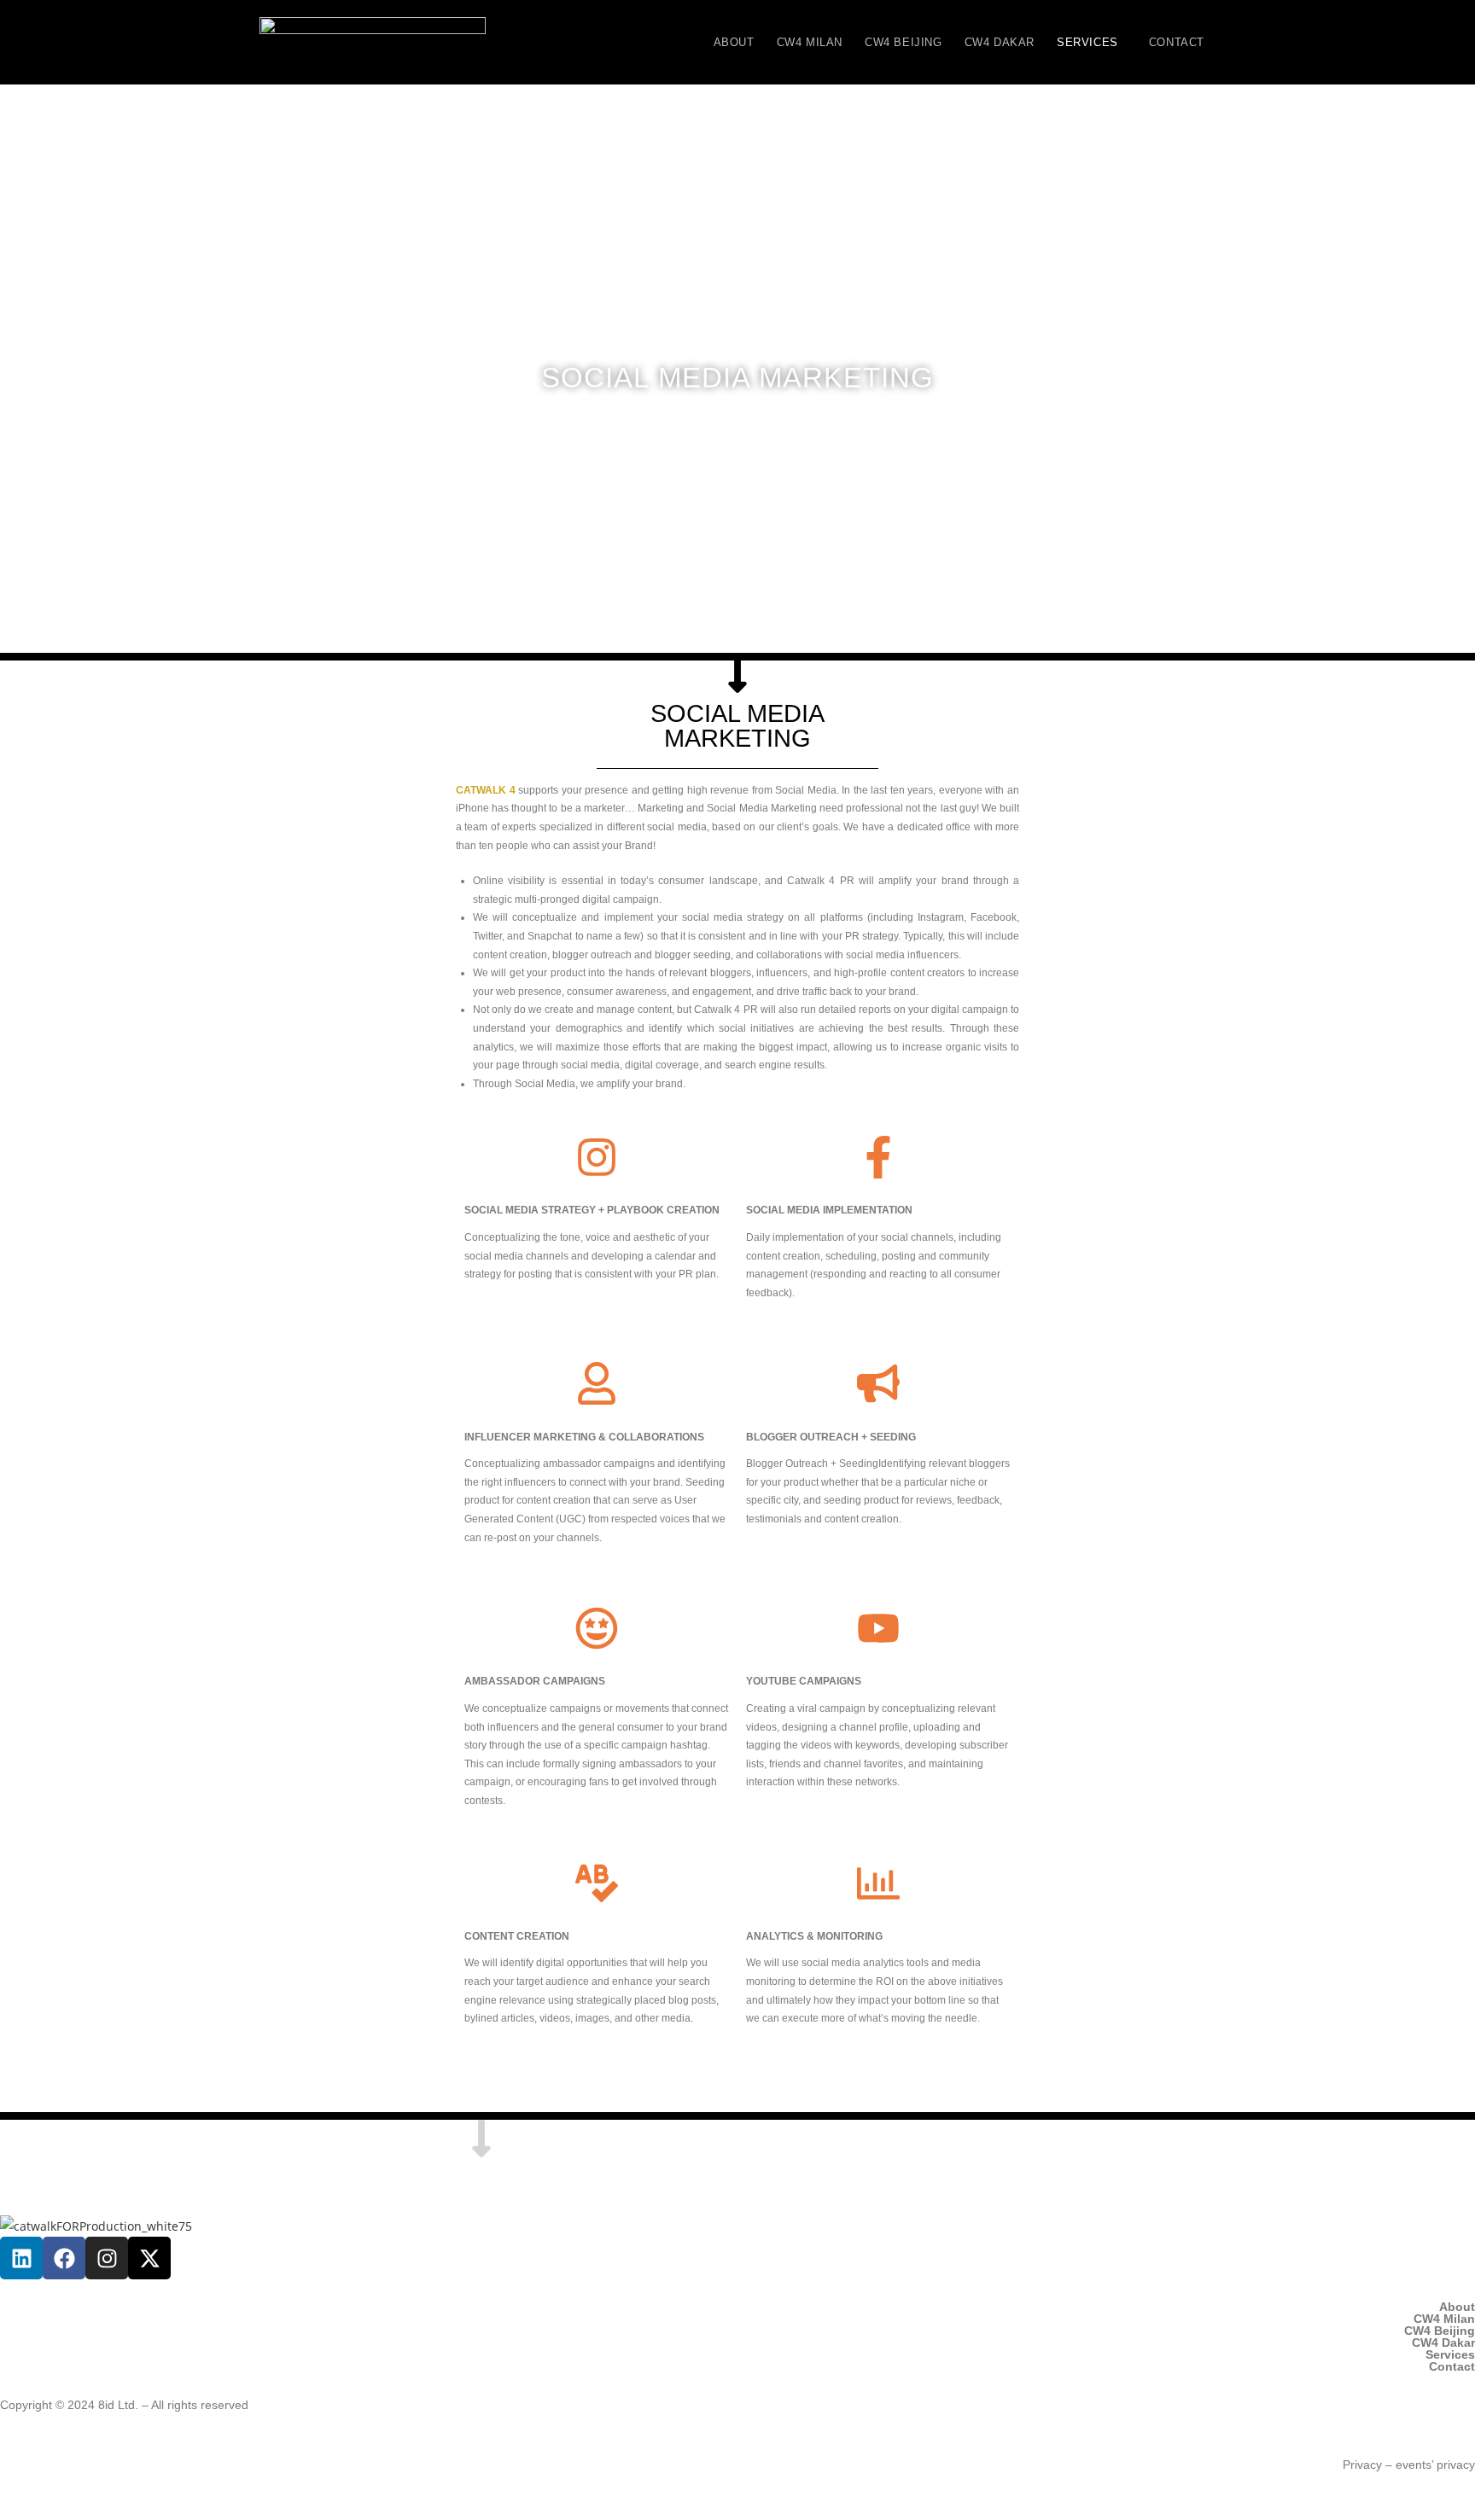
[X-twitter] (149, 2258)
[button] (1092, 42)
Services (1087, 42)
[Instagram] (107, 2258)
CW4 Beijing (904, 42)
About (734, 42)
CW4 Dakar (1000, 42)
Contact (1177, 42)
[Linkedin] (21, 2258)
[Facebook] (64, 2258)
